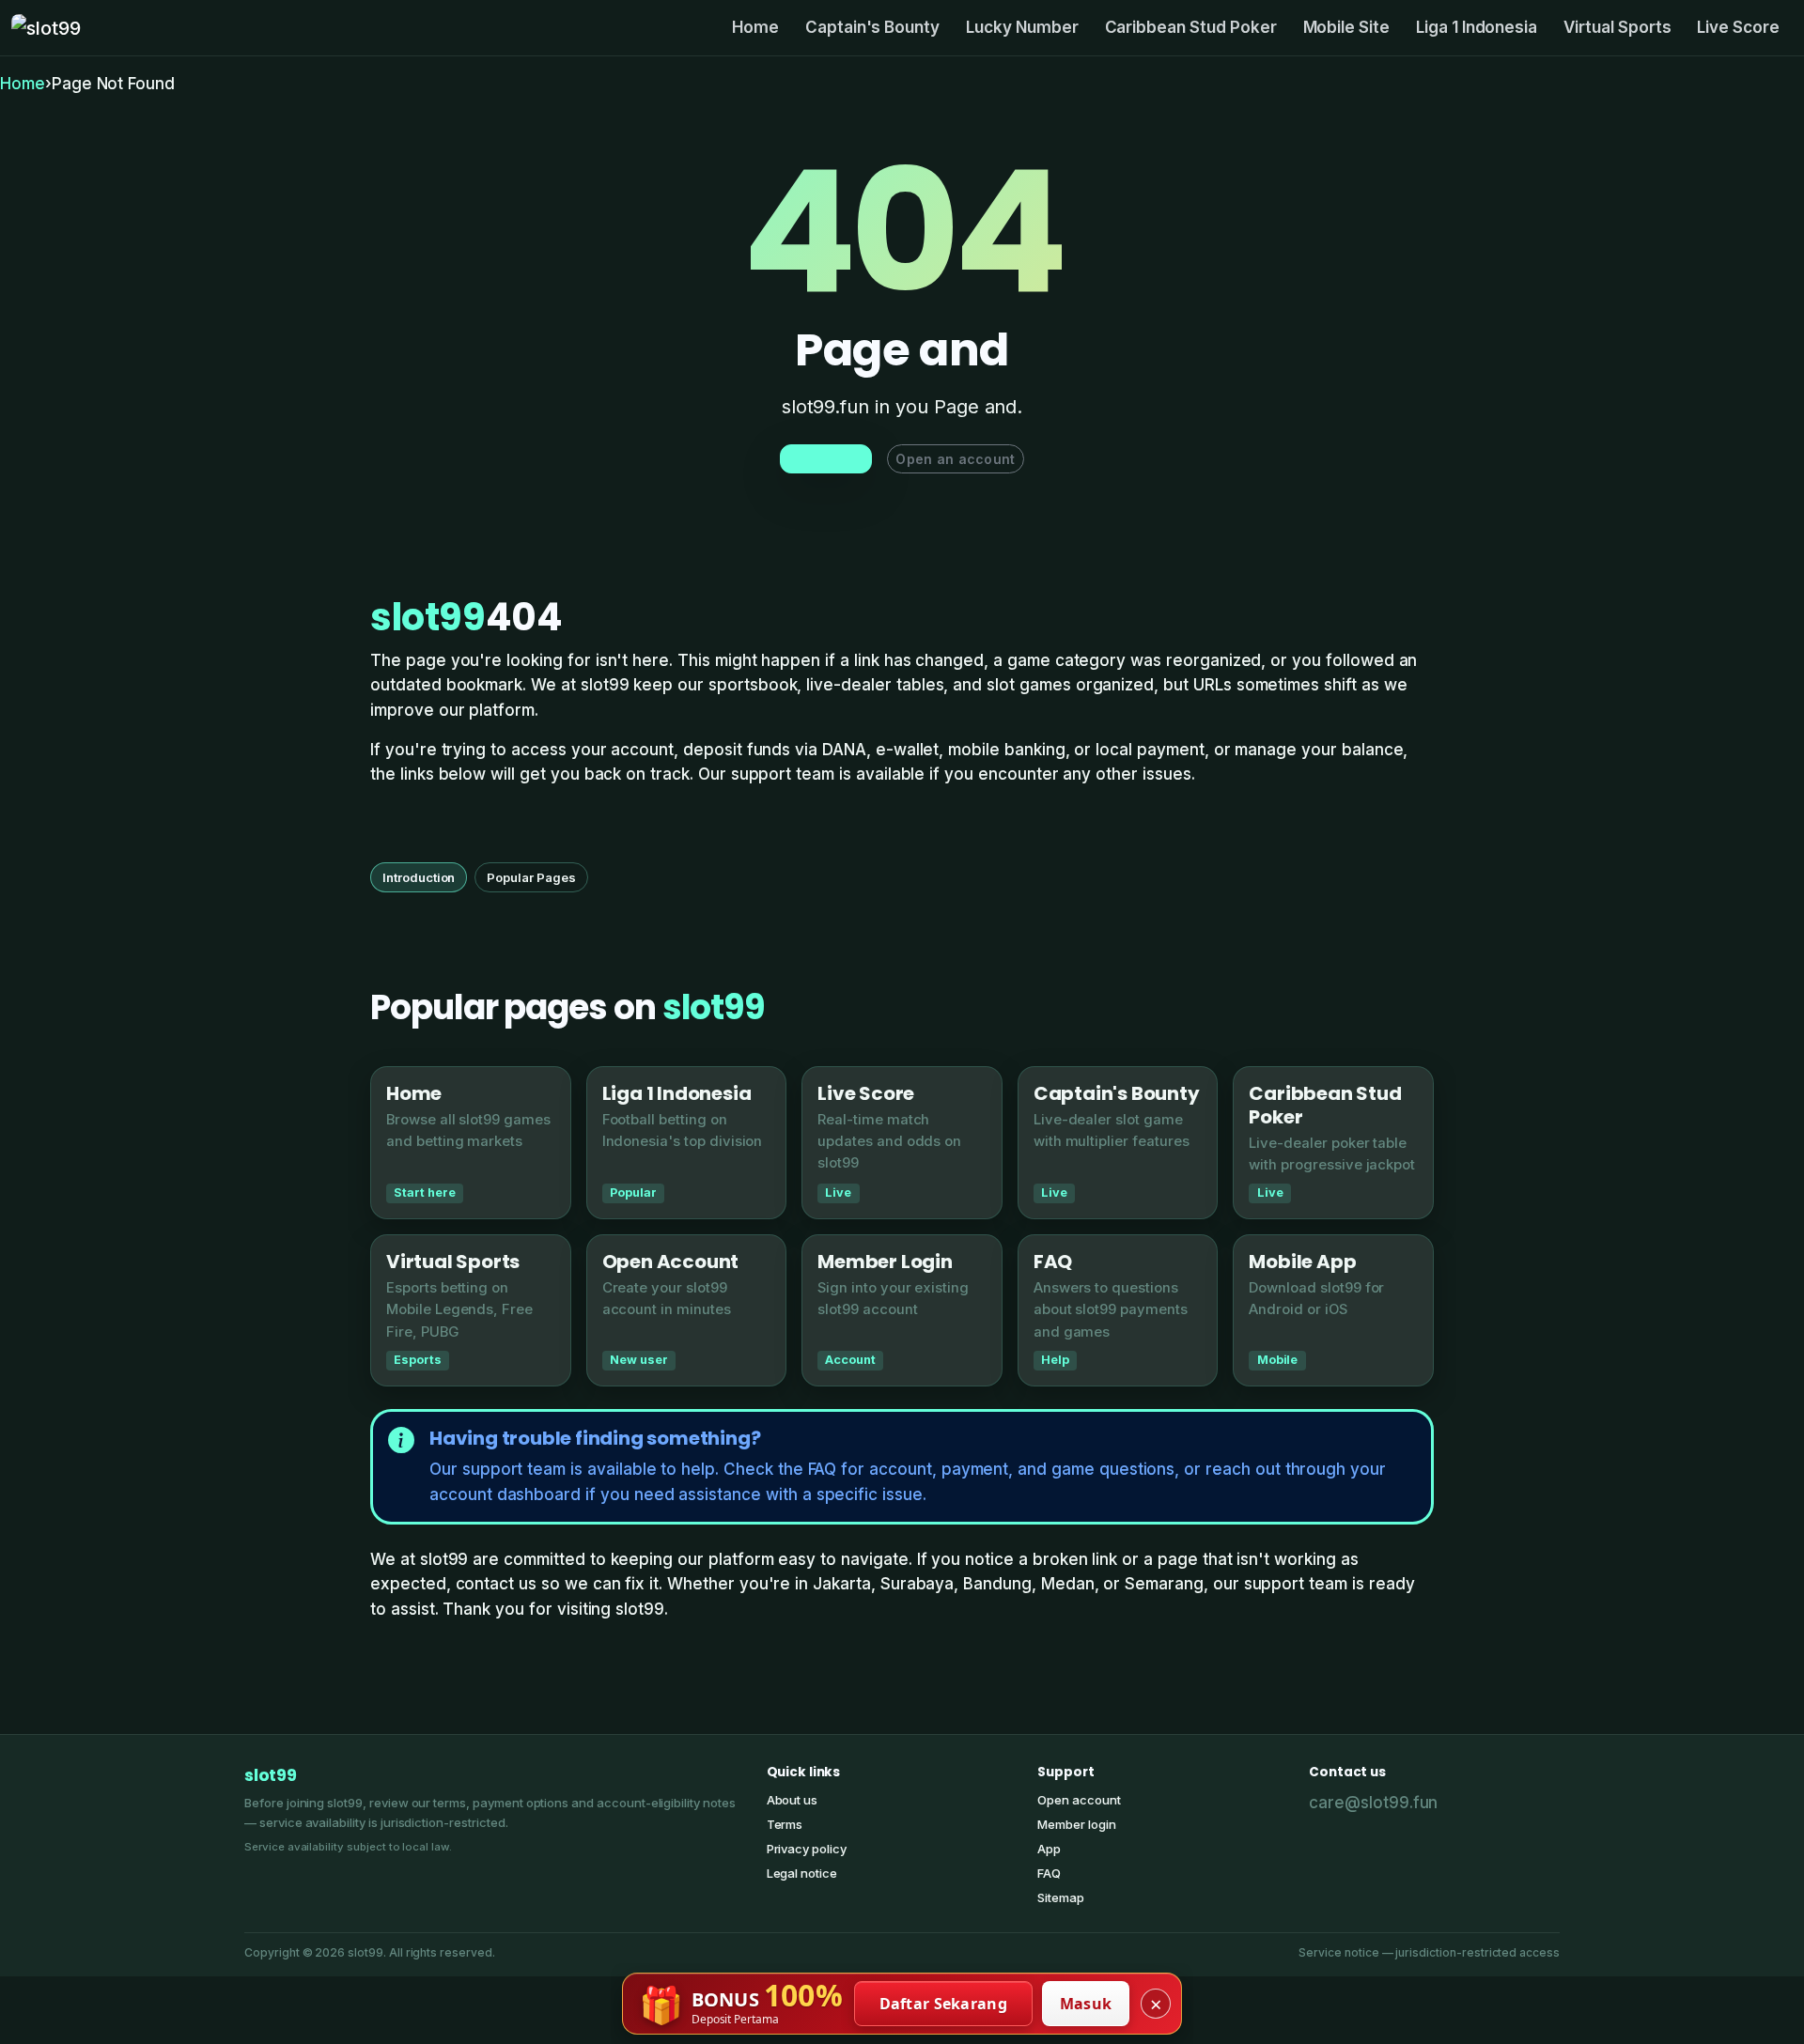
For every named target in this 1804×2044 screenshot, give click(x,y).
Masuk (1086, 2004)
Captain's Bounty (872, 27)
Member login (1076, 1824)
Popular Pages (531, 877)
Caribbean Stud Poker (1191, 27)
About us (793, 1800)
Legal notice (802, 1873)
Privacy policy (807, 1849)
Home (755, 27)
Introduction (419, 877)
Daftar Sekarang (944, 2004)
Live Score (1738, 27)
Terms (785, 1824)
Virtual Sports (1617, 27)
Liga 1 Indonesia (1477, 27)
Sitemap (1061, 1897)
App (1049, 1849)
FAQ (1049, 1873)
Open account (1079, 1800)
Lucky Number (1022, 27)
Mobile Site (1346, 27)
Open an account (955, 459)
